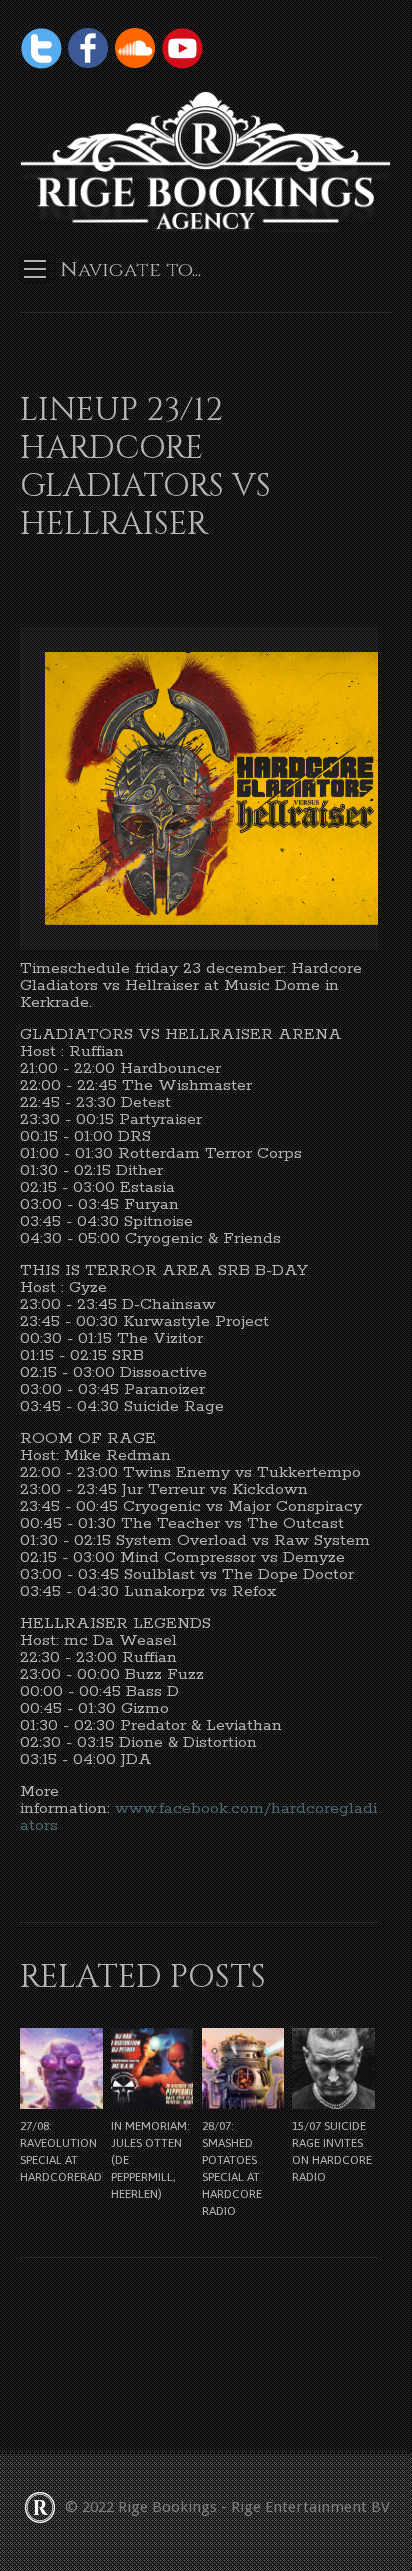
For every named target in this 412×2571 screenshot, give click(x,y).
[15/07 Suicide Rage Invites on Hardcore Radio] (333, 2069)
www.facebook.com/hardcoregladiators (198, 1817)
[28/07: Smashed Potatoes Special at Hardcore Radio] (243, 2069)
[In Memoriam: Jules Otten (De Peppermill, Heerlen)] (152, 2069)
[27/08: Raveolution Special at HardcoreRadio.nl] (61, 2069)
